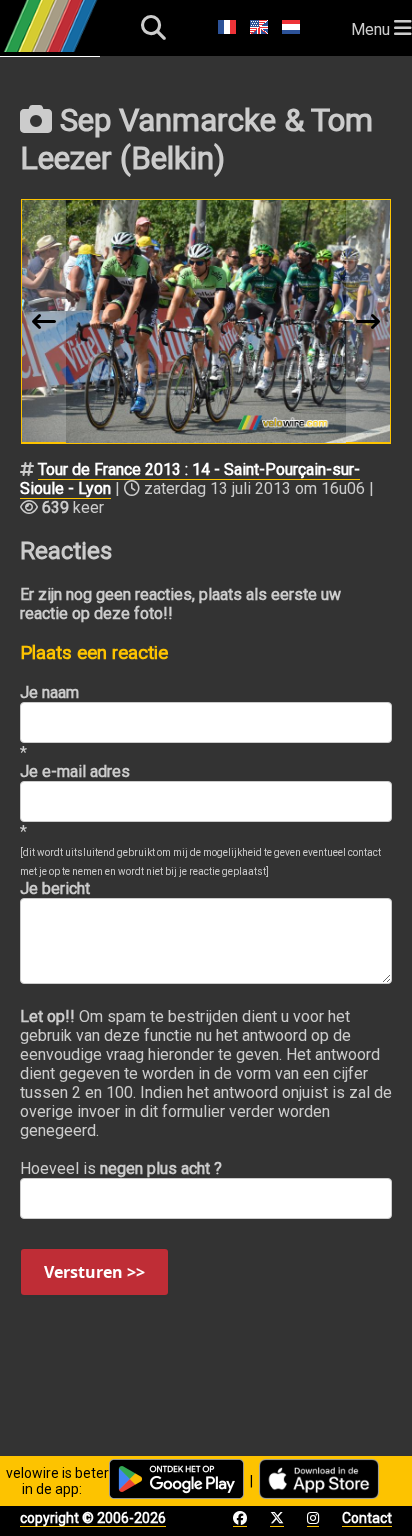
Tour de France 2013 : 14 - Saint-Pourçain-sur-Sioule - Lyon (190, 479)
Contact (367, 1518)
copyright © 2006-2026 (93, 1518)
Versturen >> (94, 1272)
